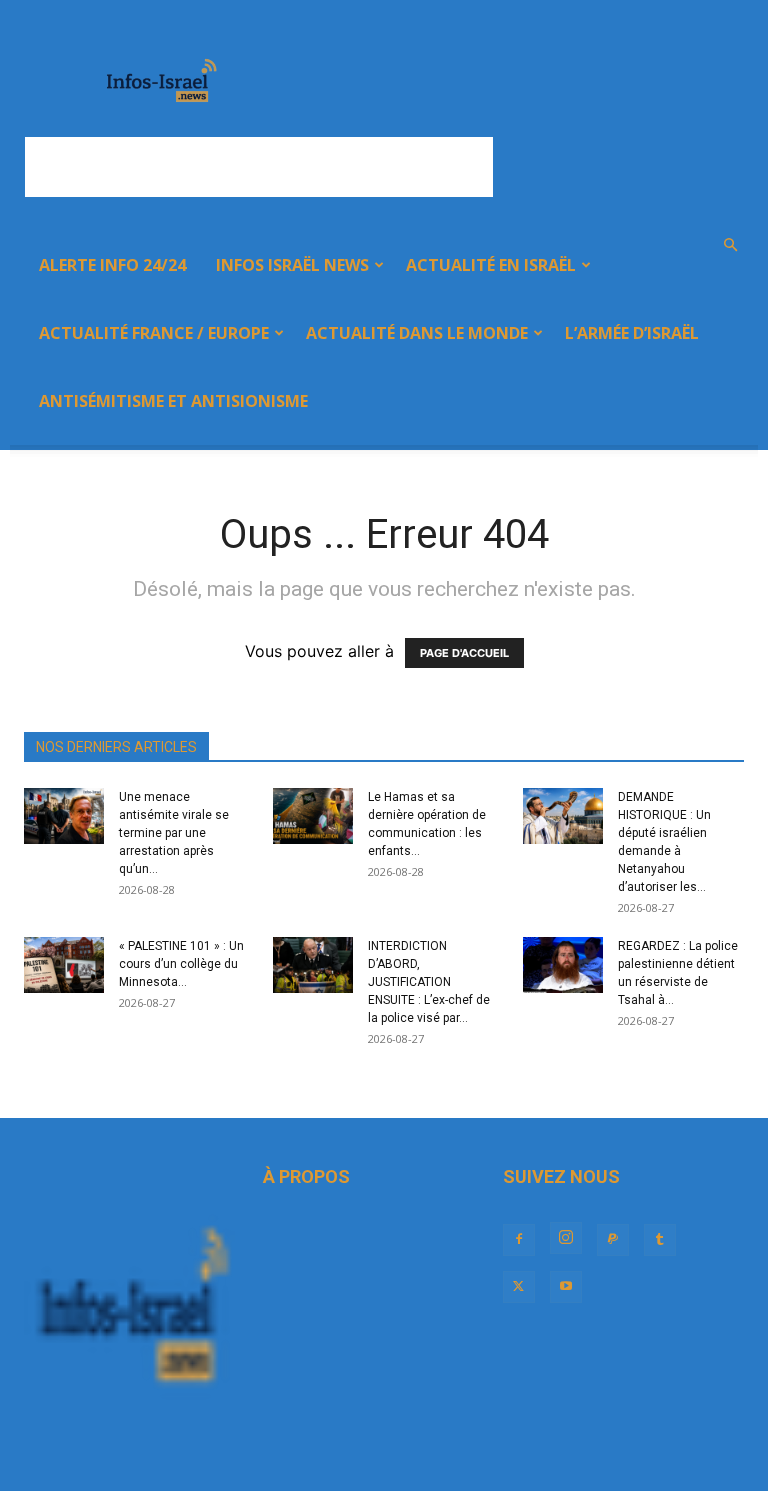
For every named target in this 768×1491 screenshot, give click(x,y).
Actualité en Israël (491, 265)
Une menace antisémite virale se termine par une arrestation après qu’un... (174, 833)
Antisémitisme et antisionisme (173, 401)
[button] (730, 245)
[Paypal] (613, 1240)
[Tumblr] (660, 1240)
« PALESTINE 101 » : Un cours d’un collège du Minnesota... (181, 964)
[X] (519, 1287)
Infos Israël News (292, 265)
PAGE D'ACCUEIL (464, 653)
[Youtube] (566, 1287)
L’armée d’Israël (632, 333)
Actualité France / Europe (154, 333)
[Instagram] (566, 1238)
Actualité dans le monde (417, 333)
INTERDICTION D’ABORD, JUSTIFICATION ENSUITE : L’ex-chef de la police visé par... (429, 982)
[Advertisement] (259, 167)
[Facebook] (519, 1240)
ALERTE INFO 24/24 (112, 265)
